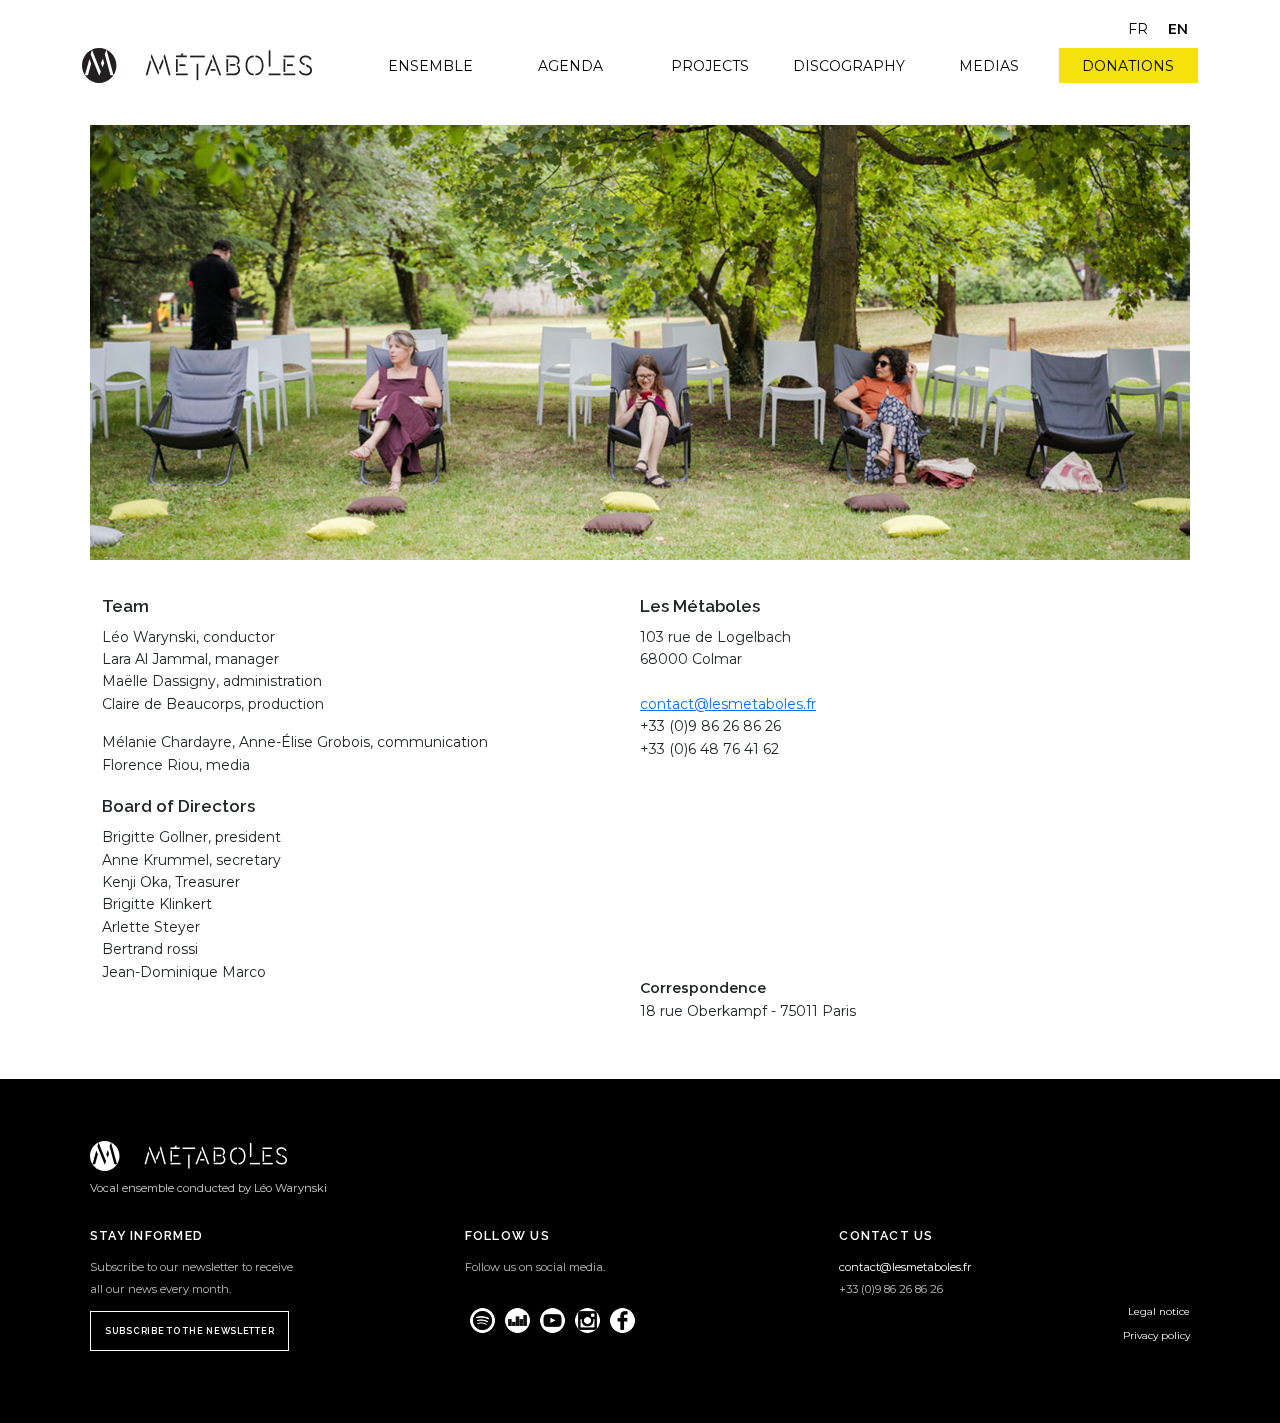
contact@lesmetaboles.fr (728, 704)
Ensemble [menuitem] (430, 66)
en (1178, 29)
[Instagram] (587, 1320)
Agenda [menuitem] (570, 66)
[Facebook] (622, 1320)
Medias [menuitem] (989, 66)
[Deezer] (517, 1320)
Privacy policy (1156, 1335)
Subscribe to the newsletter (189, 1331)
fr (1138, 29)
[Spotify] (482, 1320)
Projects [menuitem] (710, 66)
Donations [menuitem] (1128, 66)
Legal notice (1159, 1311)
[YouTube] (552, 1320)
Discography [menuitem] (849, 66)
